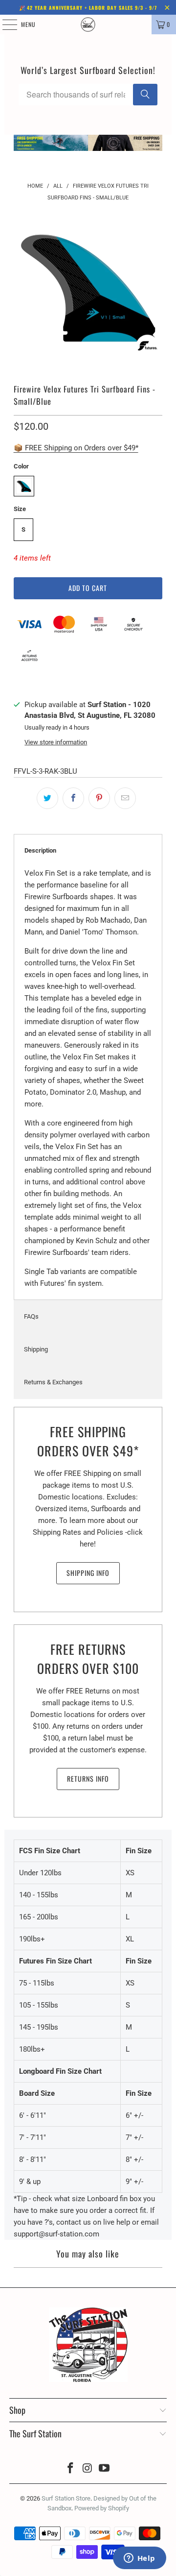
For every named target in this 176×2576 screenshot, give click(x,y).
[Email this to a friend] (125, 798)
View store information (56, 742)
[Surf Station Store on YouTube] (105, 2469)
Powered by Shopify (102, 2508)
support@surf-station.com (56, 2234)
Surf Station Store (66, 2498)
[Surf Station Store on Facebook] (70, 2469)
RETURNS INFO (88, 1779)
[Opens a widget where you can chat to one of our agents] (139, 2559)
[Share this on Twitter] (47, 798)
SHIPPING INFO (88, 1573)
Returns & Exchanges (53, 1382)
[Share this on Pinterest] (99, 798)
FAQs (31, 1316)
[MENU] (4, 25)
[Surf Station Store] (88, 25)
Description (40, 850)
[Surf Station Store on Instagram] (88, 2469)
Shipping (36, 1349)
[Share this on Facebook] (73, 798)
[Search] (145, 95)
